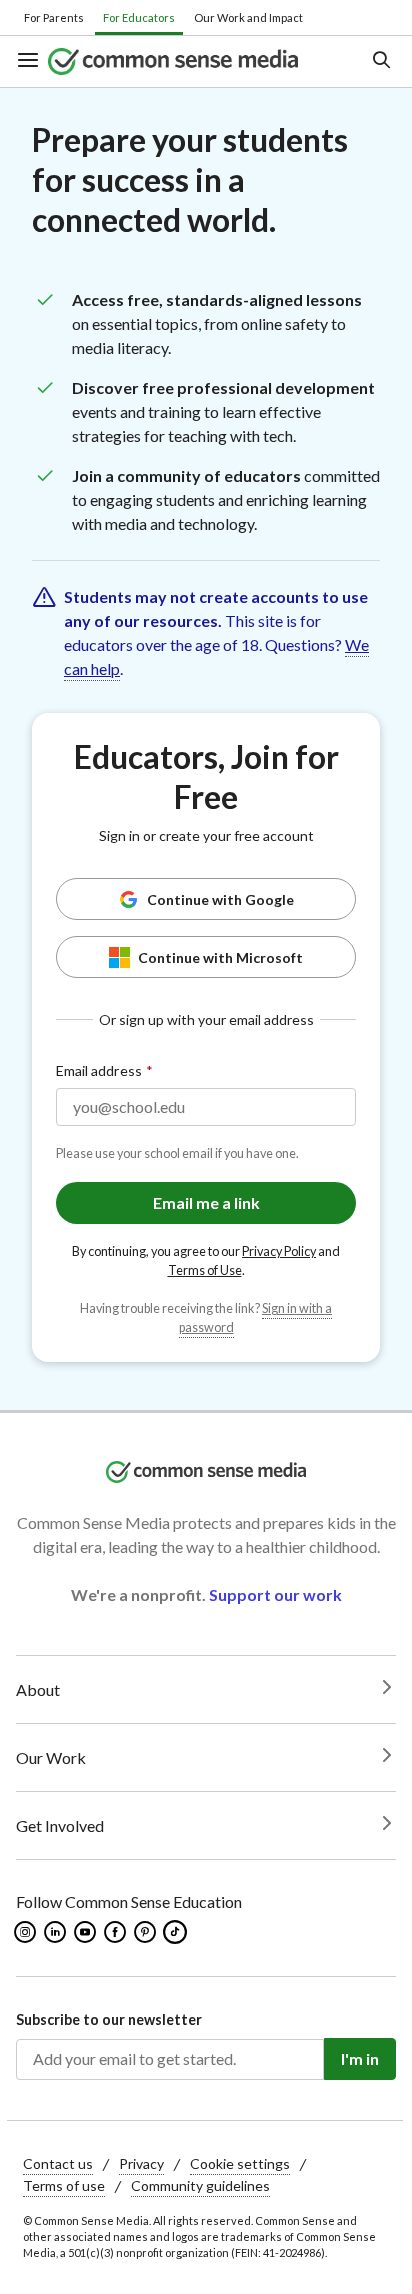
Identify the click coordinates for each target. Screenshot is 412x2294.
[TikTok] (177, 1932)
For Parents (54, 17)
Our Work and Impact (248, 17)
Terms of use (64, 2185)
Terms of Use (205, 1270)
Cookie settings (240, 2163)
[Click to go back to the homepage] (190, 61)
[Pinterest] (146, 1932)
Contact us (58, 2163)
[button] (32, 61)
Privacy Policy (279, 1251)
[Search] (380, 61)
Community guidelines (200, 2185)
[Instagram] (26, 1932)
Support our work (275, 1594)
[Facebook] (116, 1932)
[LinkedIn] (56, 1932)
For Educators (139, 17)
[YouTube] (86, 1932)
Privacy (141, 2163)
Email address (99, 1070)
